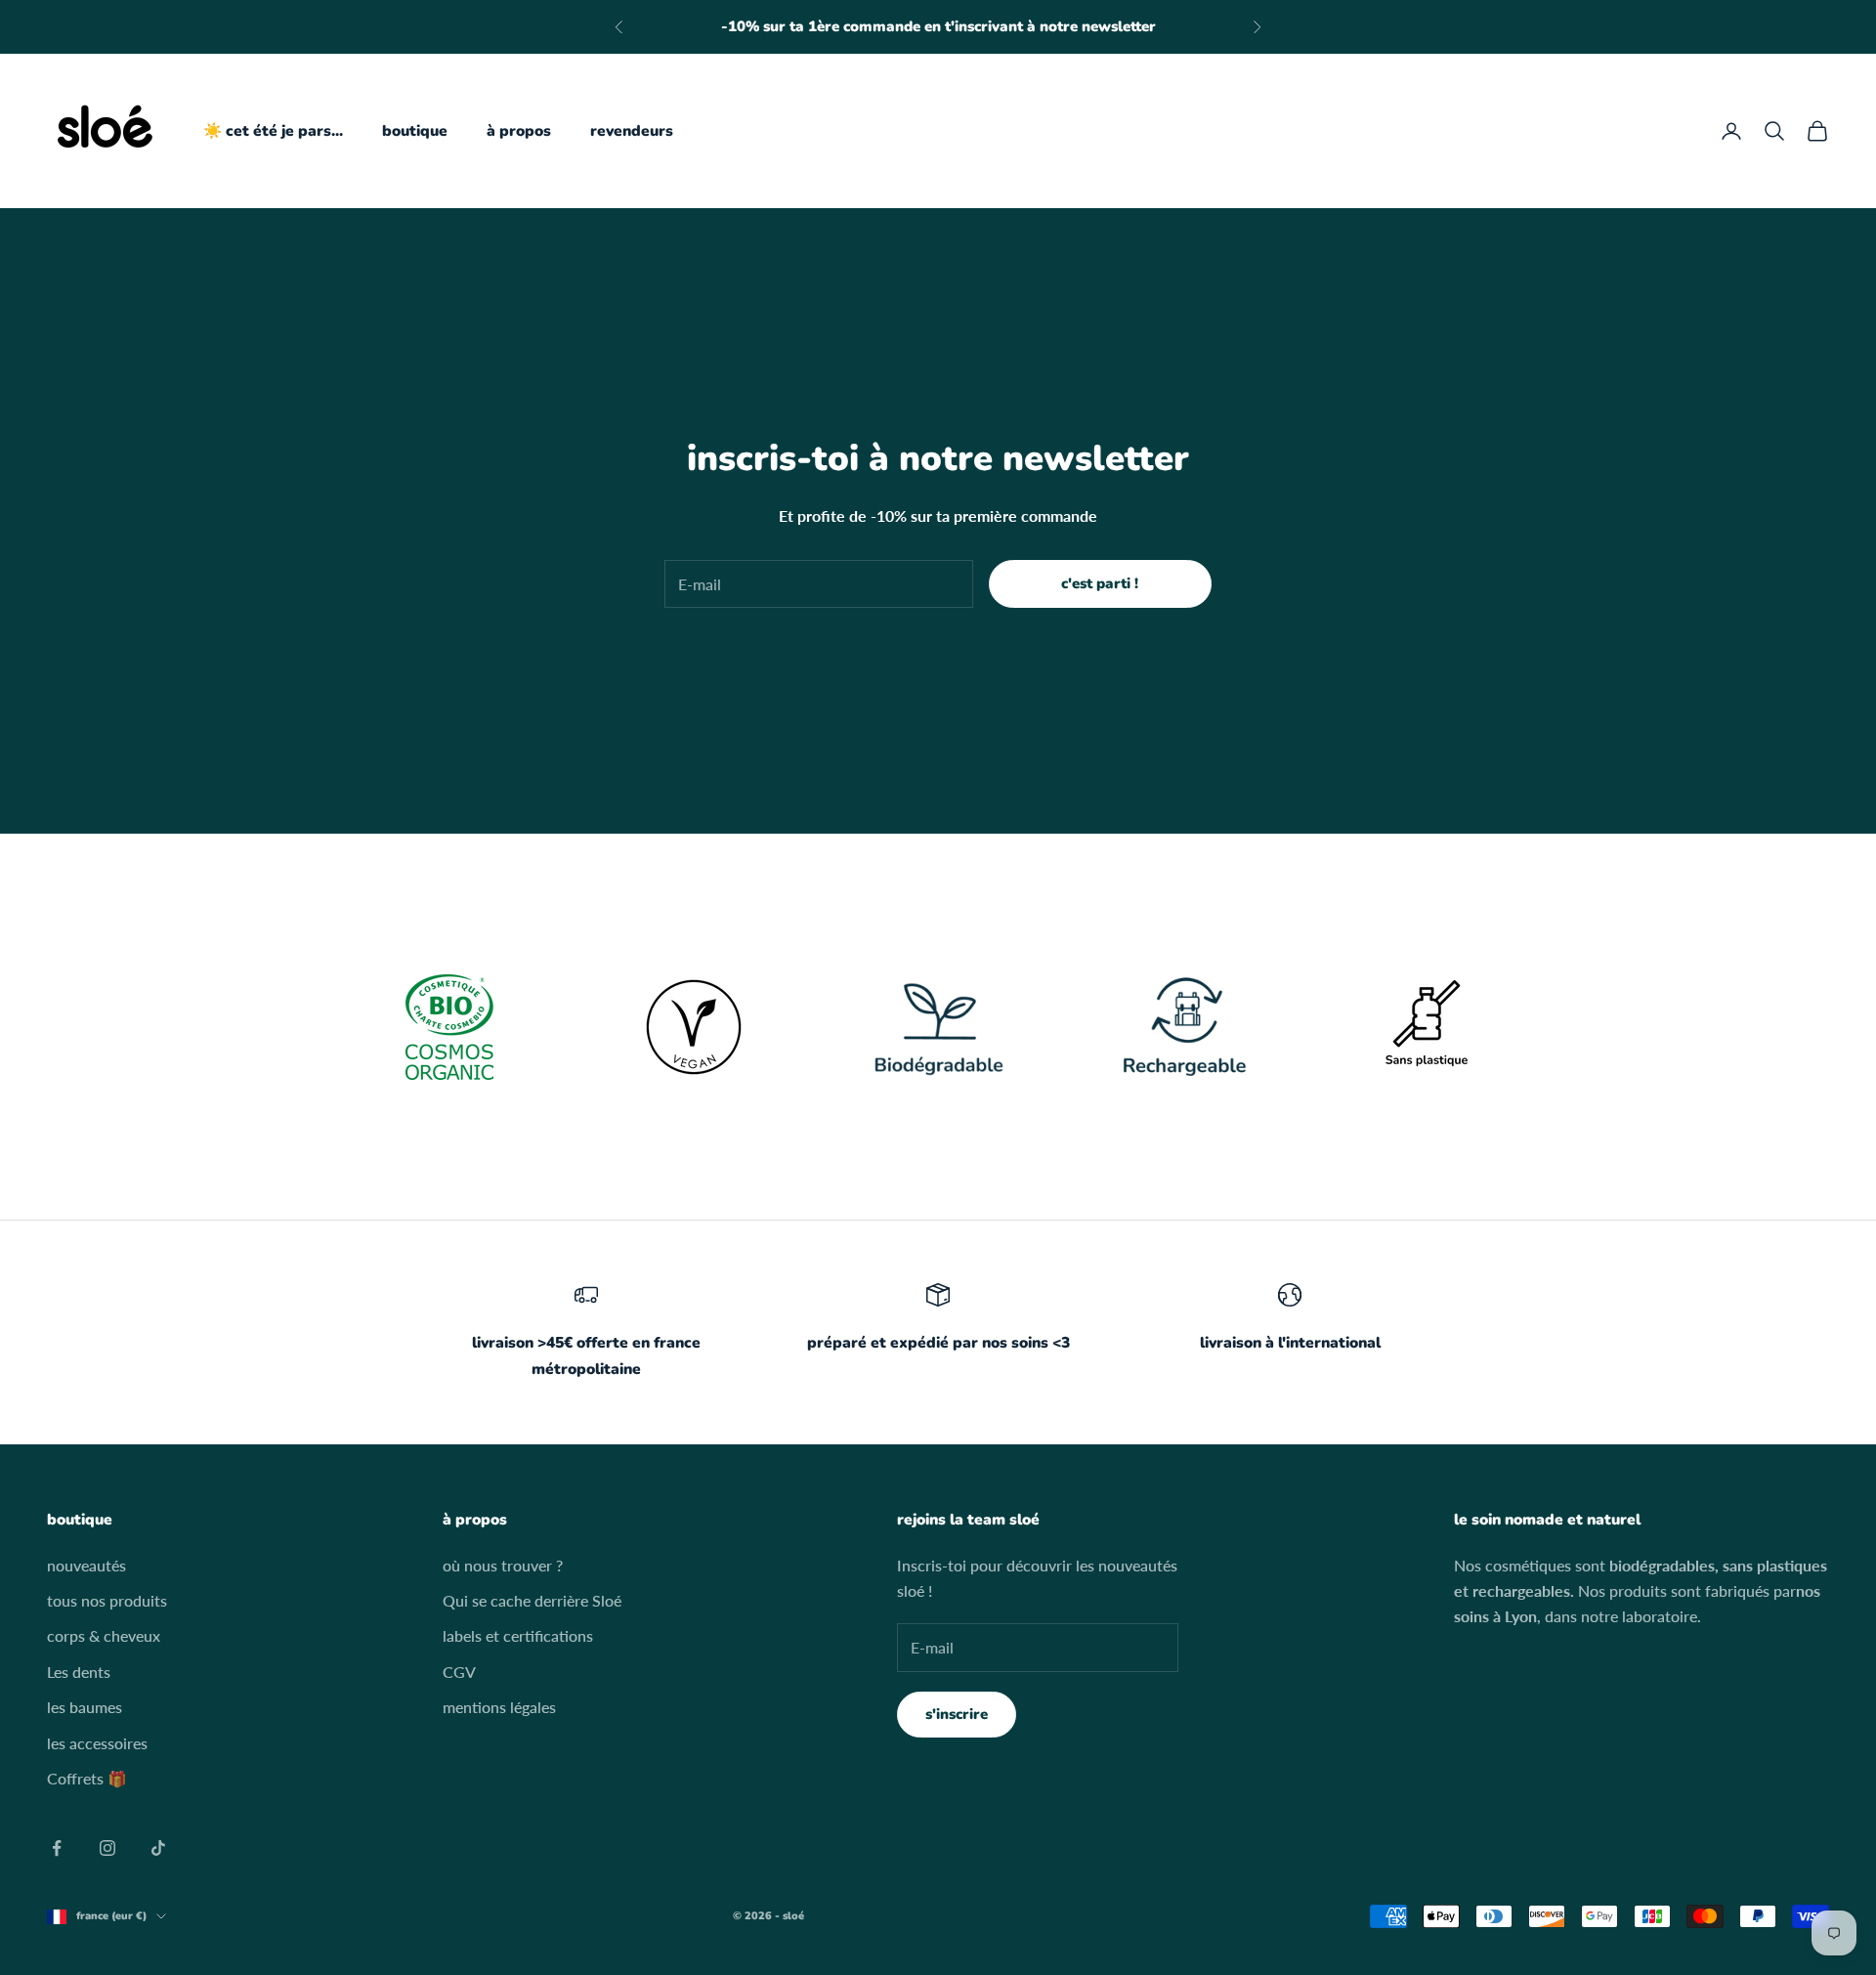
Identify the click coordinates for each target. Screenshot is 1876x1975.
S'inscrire (957, 1714)
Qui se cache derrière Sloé (532, 1600)
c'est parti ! (1100, 583)
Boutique (415, 131)
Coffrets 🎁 (87, 1778)
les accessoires (97, 1743)
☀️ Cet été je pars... (273, 131)
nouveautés (86, 1565)
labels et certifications (518, 1635)
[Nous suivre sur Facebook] (57, 1848)
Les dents (79, 1672)
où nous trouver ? (503, 1565)
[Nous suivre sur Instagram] (107, 1848)
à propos (519, 131)
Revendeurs (632, 131)
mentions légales (499, 1707)
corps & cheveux (104, 1635)
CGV (459, 1672)
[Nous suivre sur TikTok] (158, 1848)
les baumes (85, 1707)
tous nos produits (107, 1600)
